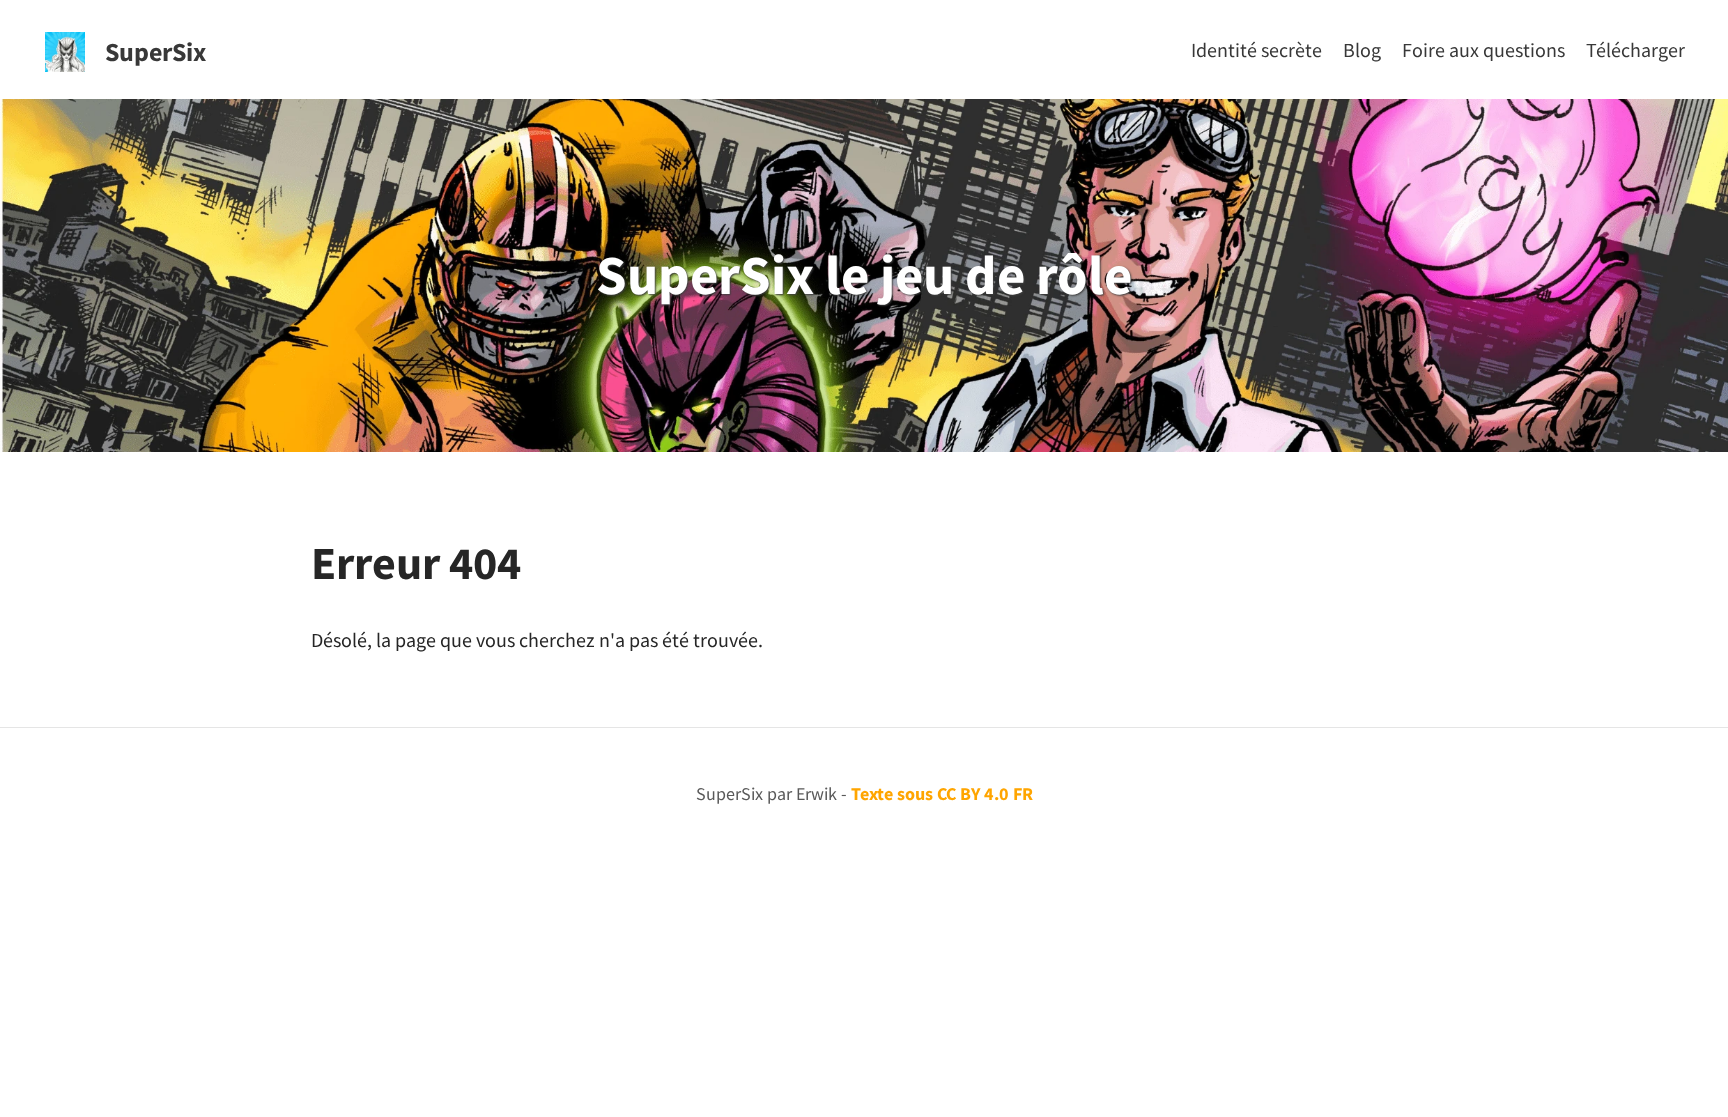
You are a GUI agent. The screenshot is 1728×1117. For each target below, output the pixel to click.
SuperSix (155, 51)
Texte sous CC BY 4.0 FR (942, 793)
